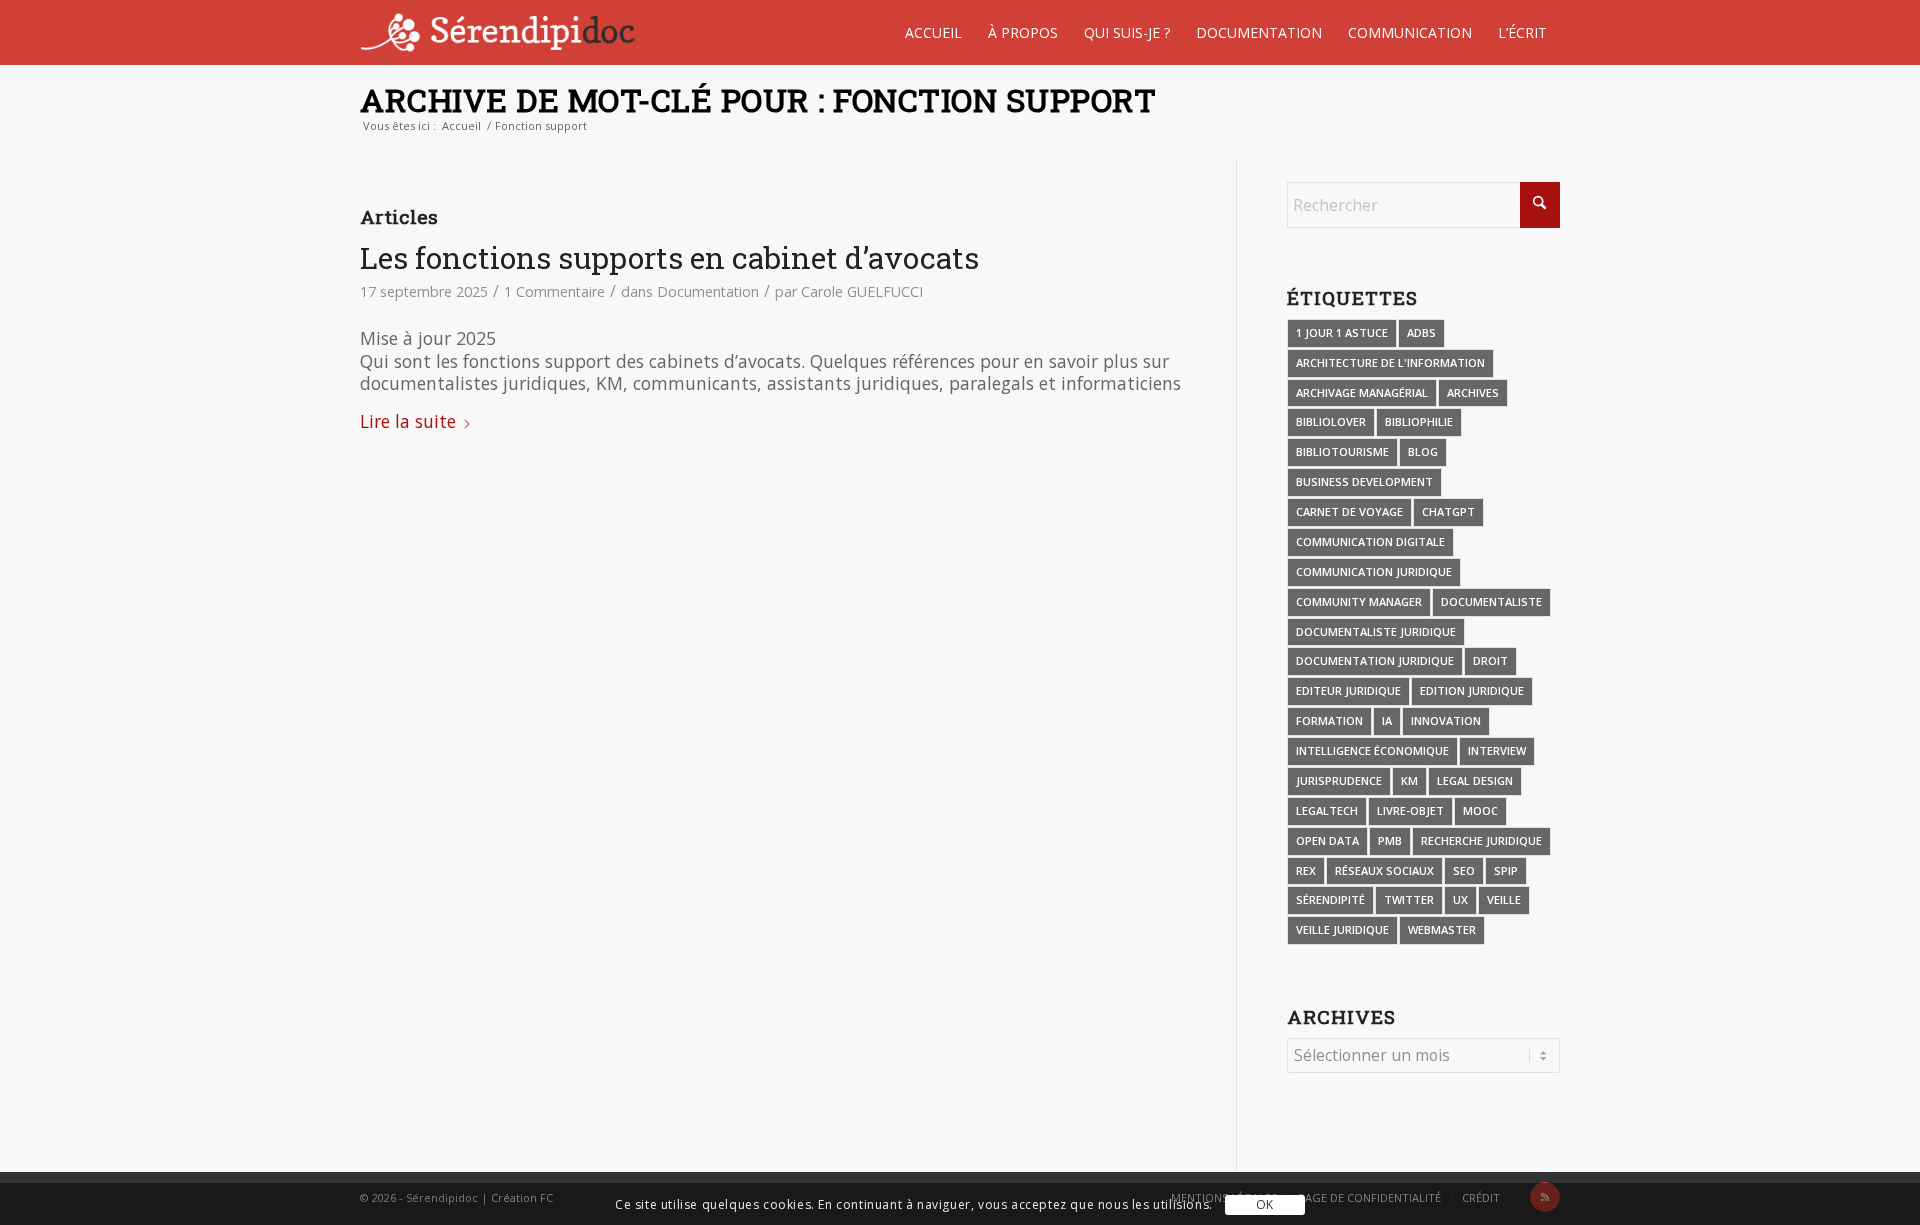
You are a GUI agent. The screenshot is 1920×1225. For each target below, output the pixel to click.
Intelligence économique (1372, 750)
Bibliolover (1331, 421)
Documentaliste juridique (1376, 631)
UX (1460, 899)
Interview (1497, 750)
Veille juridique (1342, 929)
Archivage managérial (1362, 392)
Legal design (1475, 780)
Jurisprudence (1339, 780)
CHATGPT (1448, 511)
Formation (1329, 720)
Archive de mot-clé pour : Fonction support (758, 99)
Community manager (1359, 601)
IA (1387, 720)
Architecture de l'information (1390, 362)
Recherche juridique (1481, 840)
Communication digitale (1370, 541)
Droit (1490, 660)
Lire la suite (408, 421)
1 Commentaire (554, 291)
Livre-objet (1410, 810)
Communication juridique (1374, 571)
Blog (1423, 451)
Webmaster (1442, 929)
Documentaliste (1491, 601)
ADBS (1421, 332)
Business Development (1364, 481)
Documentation (708, 291)
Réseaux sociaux (1384, 870)
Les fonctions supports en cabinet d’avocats (669, 257)
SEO (1464, 870)
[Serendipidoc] (500, 32)
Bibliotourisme (1342, 451)
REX (1306, 870)
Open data (1327, 840)
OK (1265, 1204)
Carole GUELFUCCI (862, 291)
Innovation (1446, 720)
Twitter (1409, 899)
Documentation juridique (1375, 660)
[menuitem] (933, 32)
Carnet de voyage (1349, 511)
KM (1409, 780)
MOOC (1480, 810)
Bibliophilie (1419, 421)
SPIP (1506, 870)
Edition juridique (1472, 690)
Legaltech (1327, 810)
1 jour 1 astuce (1342, 332)
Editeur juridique (1348, 690)
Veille (1504, 899)
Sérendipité (1330, 899)
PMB (1390, 840)
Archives (1473, 392)
